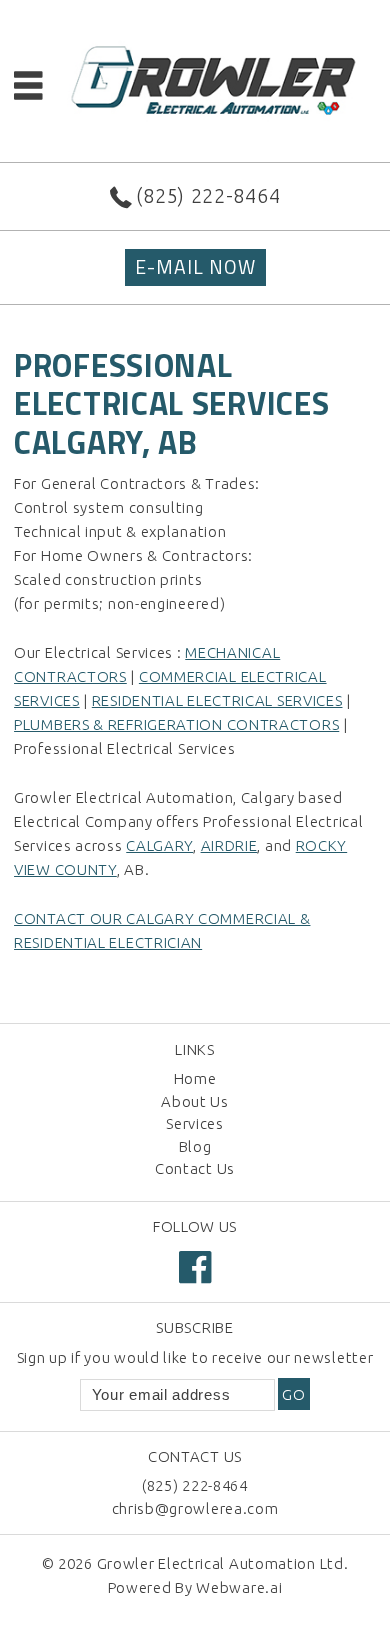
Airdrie (229, 845)
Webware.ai (239, 1587)
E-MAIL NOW (195, 267)
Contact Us (195, 1168)
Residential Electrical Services (217, 700)
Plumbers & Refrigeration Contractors (176, 724)
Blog (195, 1146)
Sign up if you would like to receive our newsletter (195, 1357)
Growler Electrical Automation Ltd (220, 1563)
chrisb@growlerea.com (195, 1508)
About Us (195, 1101)
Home (195, 1078)
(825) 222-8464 (208, 195)
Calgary (159, 845)
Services (195, 1123)
